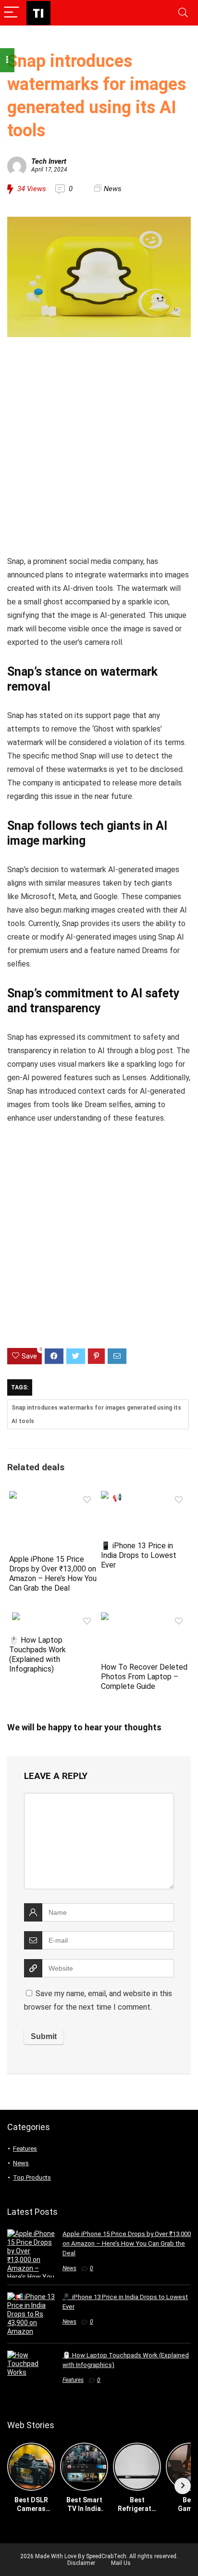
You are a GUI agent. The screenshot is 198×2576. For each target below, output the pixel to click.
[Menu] (12, 13)
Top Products (32, 2177)
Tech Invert (49, 161)
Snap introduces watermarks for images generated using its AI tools (96, 1414)
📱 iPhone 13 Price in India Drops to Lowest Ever (139, 1555)
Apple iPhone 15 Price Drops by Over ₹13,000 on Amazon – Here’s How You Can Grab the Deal (53, 1574)
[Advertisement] (99, 448)
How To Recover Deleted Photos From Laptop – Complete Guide (144, 1677)
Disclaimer (81, 2563)
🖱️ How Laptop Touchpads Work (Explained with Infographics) (37, 1654)
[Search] (183, 13)
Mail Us (121, 2563)
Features (25, 2149)
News (113, 189)
